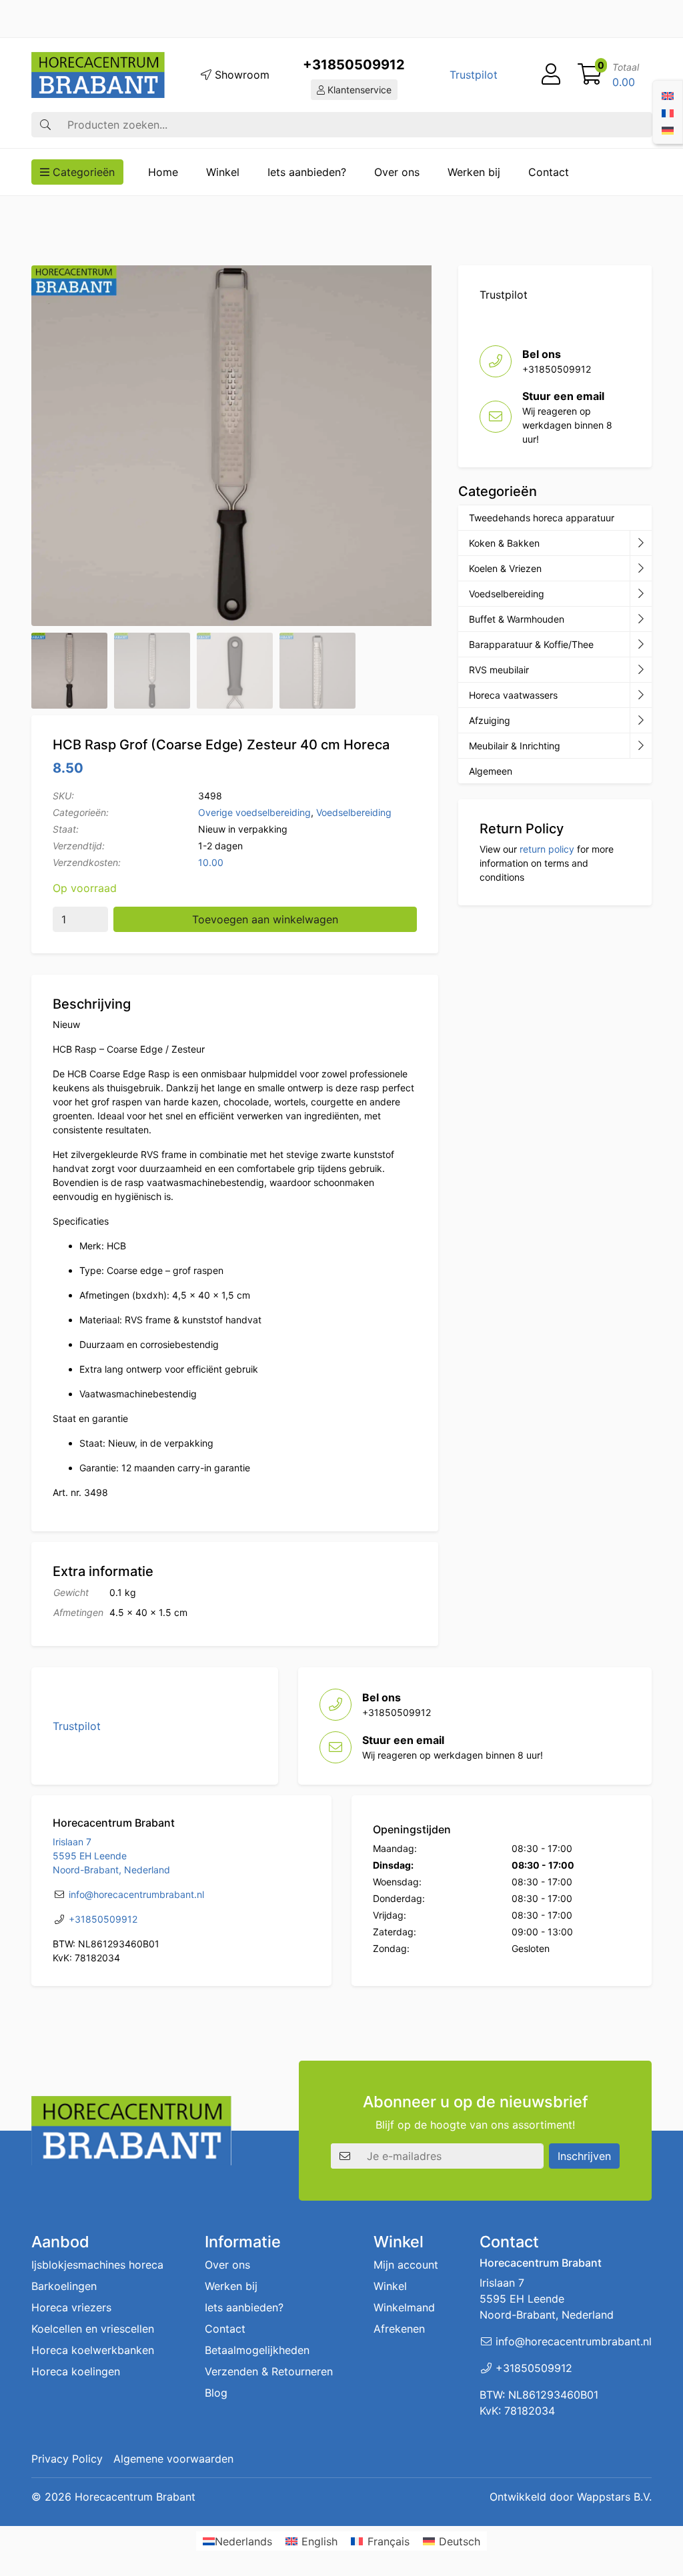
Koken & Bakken (504, 543)
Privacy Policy (67, 2459)
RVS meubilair (499, 670)
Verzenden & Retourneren (269, 2371)
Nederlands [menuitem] (243, 2541)
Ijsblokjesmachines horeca (97, 2265)
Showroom (240, 75)
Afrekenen (399, 2329)
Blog (216, 2393)
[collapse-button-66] (641, 695)
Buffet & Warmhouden (517, 619)
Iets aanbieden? (307, 172)
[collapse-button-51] (641, 670)
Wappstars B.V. (614, 2497)
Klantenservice (358, 90)
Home (163, 172)
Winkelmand (404, 2307)
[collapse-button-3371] (641, 721)
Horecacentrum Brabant (135, 2497)
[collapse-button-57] (641, 619)
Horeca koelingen (76, 2371)
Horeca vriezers (71, 2307)
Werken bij (474, 172)
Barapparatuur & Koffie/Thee (531, 644)
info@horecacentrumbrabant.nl (136, 1894)
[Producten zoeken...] (45, 125)
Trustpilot (474, 75)
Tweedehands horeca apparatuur (542, 518)
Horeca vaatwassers (513, 695)
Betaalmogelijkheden (257, 2350)
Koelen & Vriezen (505, 568)
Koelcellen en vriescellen (93, 2329)
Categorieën (82, 172)
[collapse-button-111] (641, 645)
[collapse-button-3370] (641, 594)
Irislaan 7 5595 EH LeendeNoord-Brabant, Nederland (111, 1856)
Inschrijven (584, 2156)
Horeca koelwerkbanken (93, 2350)
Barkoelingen (64, 2286)
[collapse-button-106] (641, 569)
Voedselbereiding (354, 812)
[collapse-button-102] (641, 746)
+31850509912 (354, 65)
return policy (547, 849)
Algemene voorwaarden (173, 2459)
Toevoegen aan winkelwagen (265, 919)
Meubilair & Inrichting (515, 746)
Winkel (223, 172)
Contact (549, 172)
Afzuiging (490, 720)
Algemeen (491, 771)
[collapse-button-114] (641, 543)
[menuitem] (668, 95)
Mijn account (406, 2265)
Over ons (397, 172)
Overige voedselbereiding (254, 812)
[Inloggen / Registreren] (551, 75)
